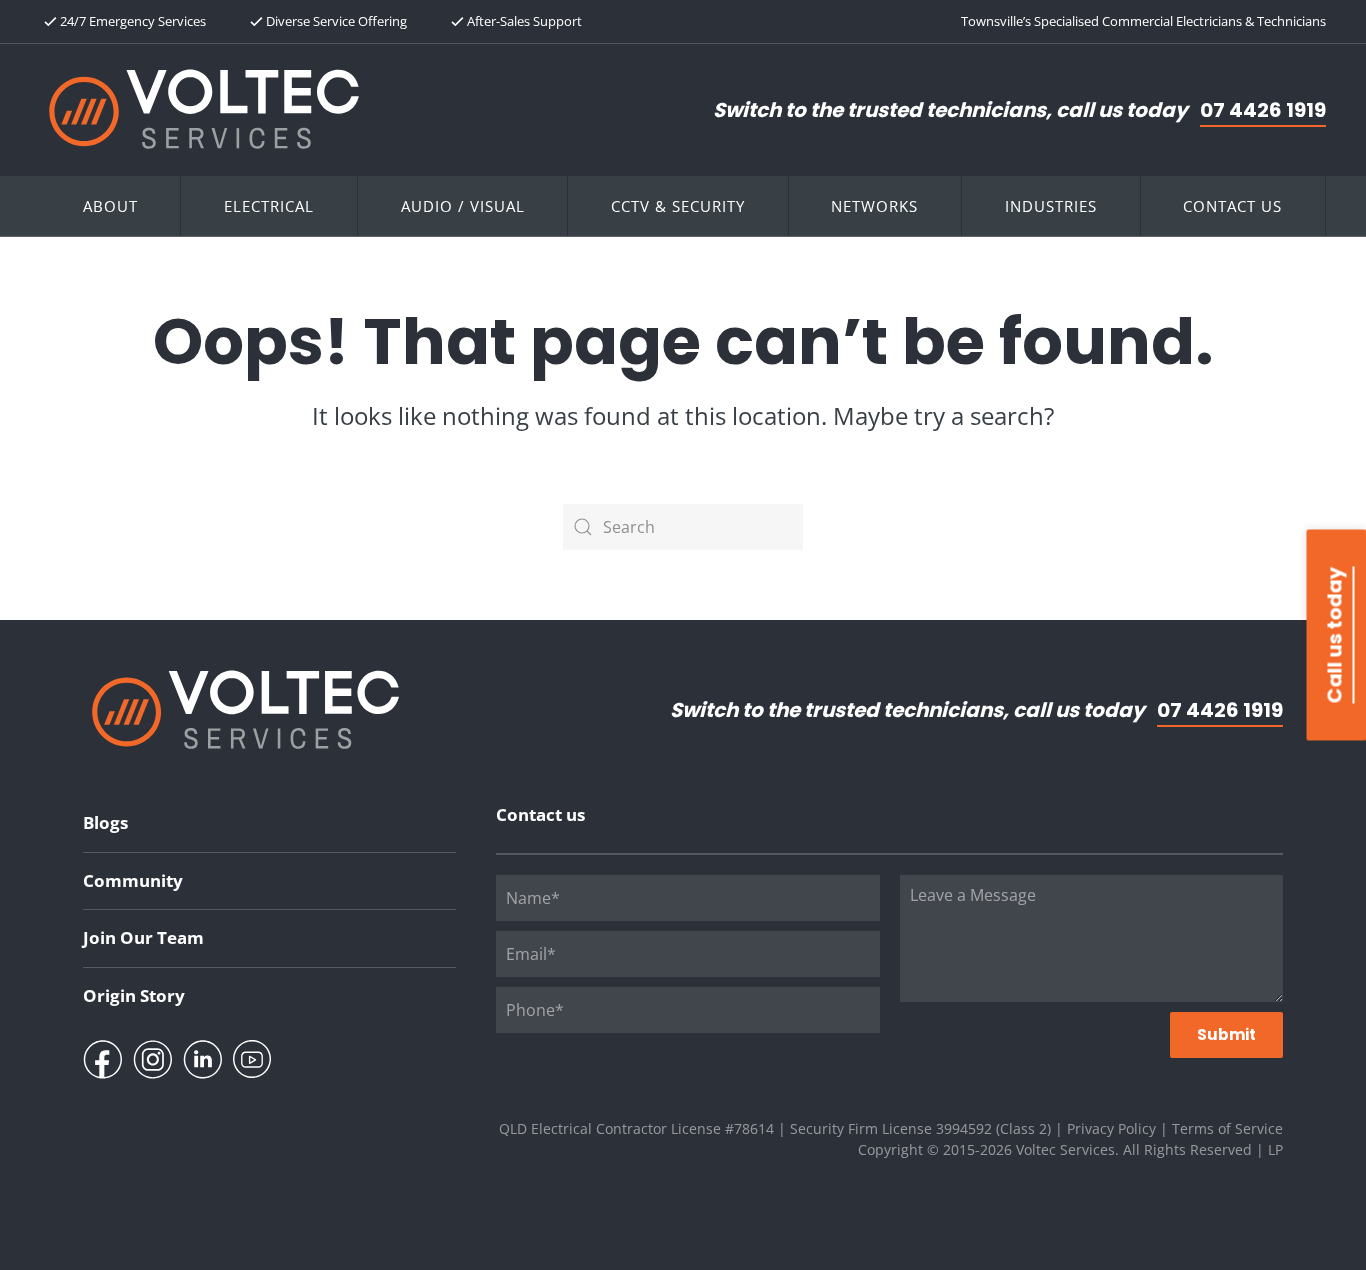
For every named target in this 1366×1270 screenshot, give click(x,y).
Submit (1226, 1034)
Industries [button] (1051, 206)
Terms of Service (1227, 1128)
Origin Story (134, 995)
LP (1275, 1149)
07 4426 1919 (1263, 110)
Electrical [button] (269, 206)
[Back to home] (204, 109)
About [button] (110, 206)
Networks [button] (874, 206)
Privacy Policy (1111, 1128)
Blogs (105, 822)
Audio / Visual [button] (463, 206)
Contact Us (1232, 206)
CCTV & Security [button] (678, 206)
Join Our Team (143, 937)
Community (133, 880)
